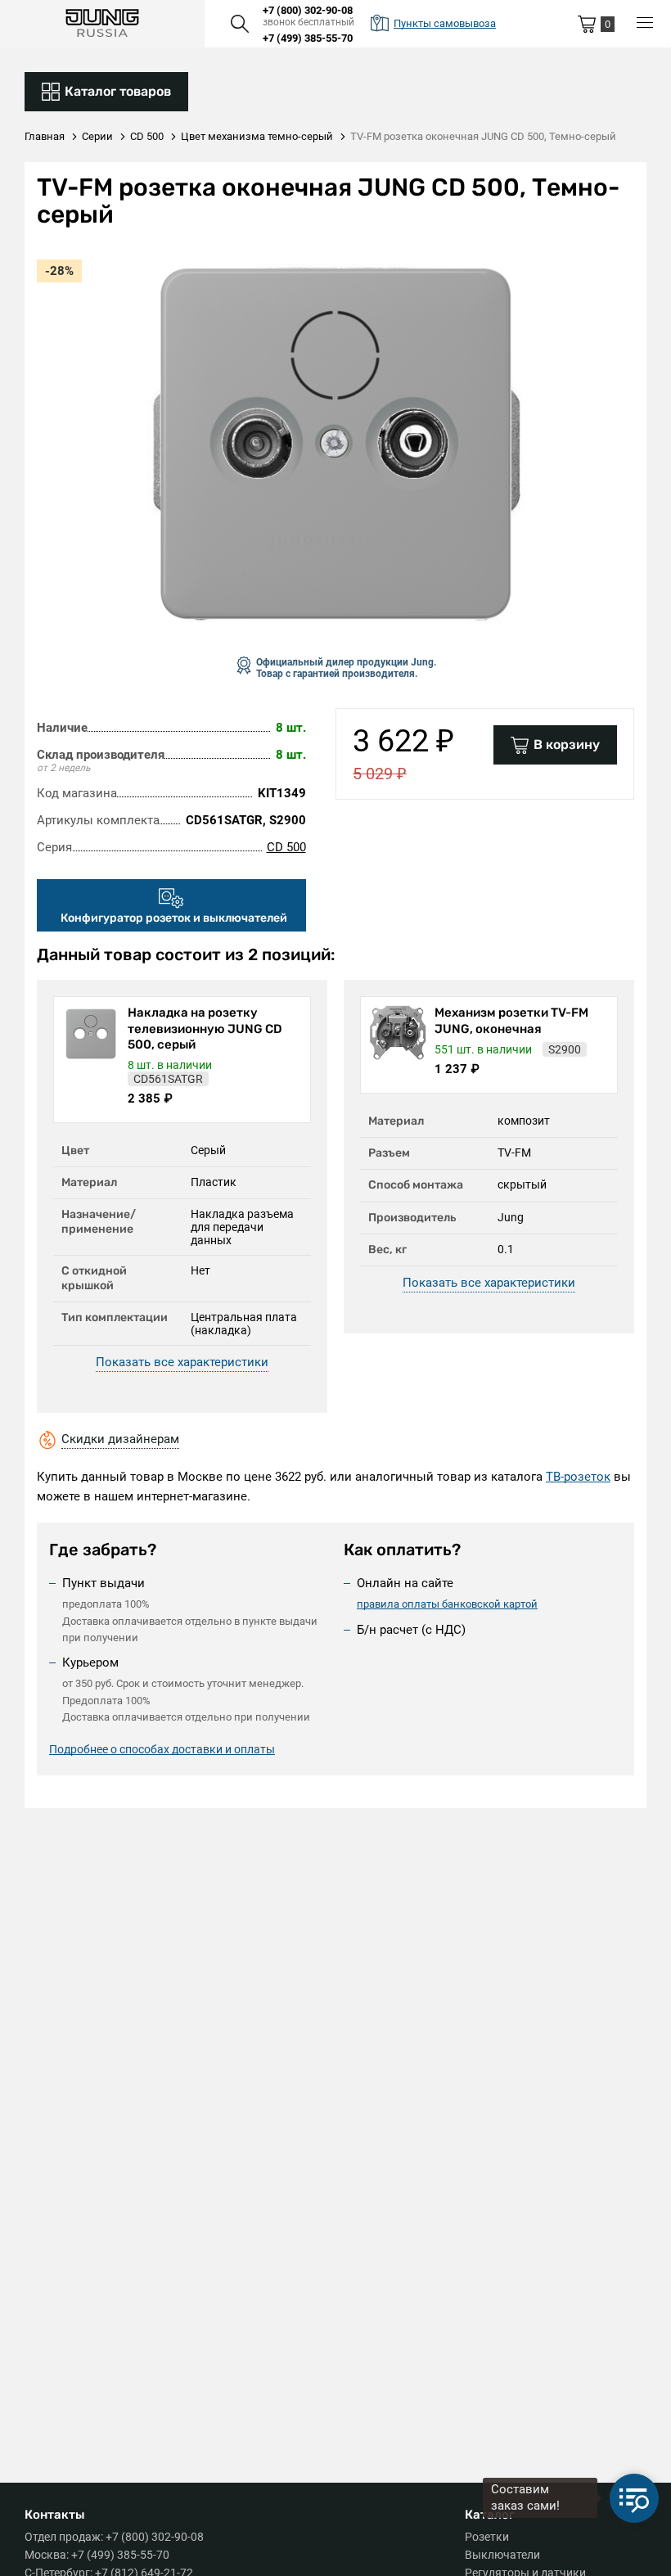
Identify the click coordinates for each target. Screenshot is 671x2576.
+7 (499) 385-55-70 (308, 38)
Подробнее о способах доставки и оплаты (162, 1749)
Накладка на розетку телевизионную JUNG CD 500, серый (205, 1029)
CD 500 (286, 847)
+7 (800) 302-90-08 (308, 10)
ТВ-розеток (578, 1477)
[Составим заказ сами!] (634, 2498)
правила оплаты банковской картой (447, 1604)
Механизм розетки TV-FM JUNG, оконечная (511, 1021)
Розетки (487, 2537)
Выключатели (502, 2555)
